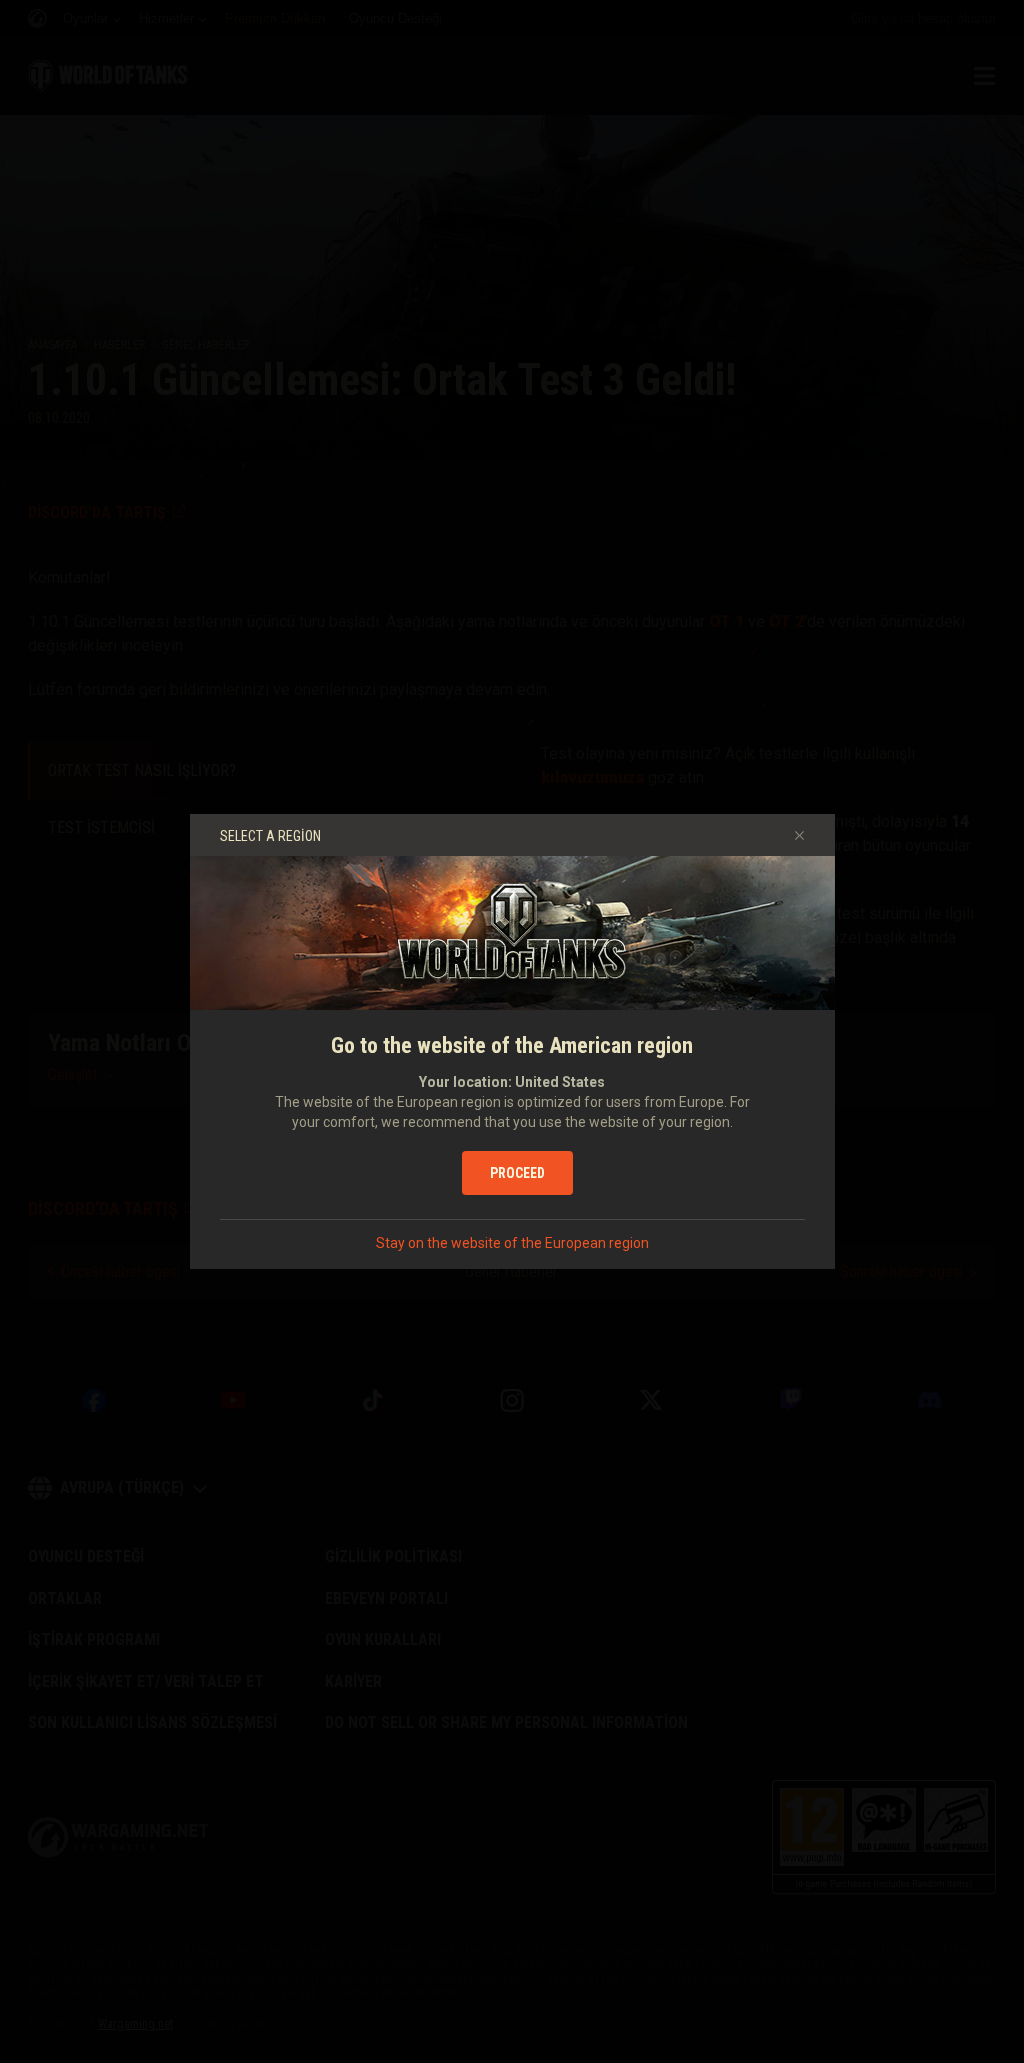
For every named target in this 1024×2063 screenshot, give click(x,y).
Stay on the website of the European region (512, 1243)
